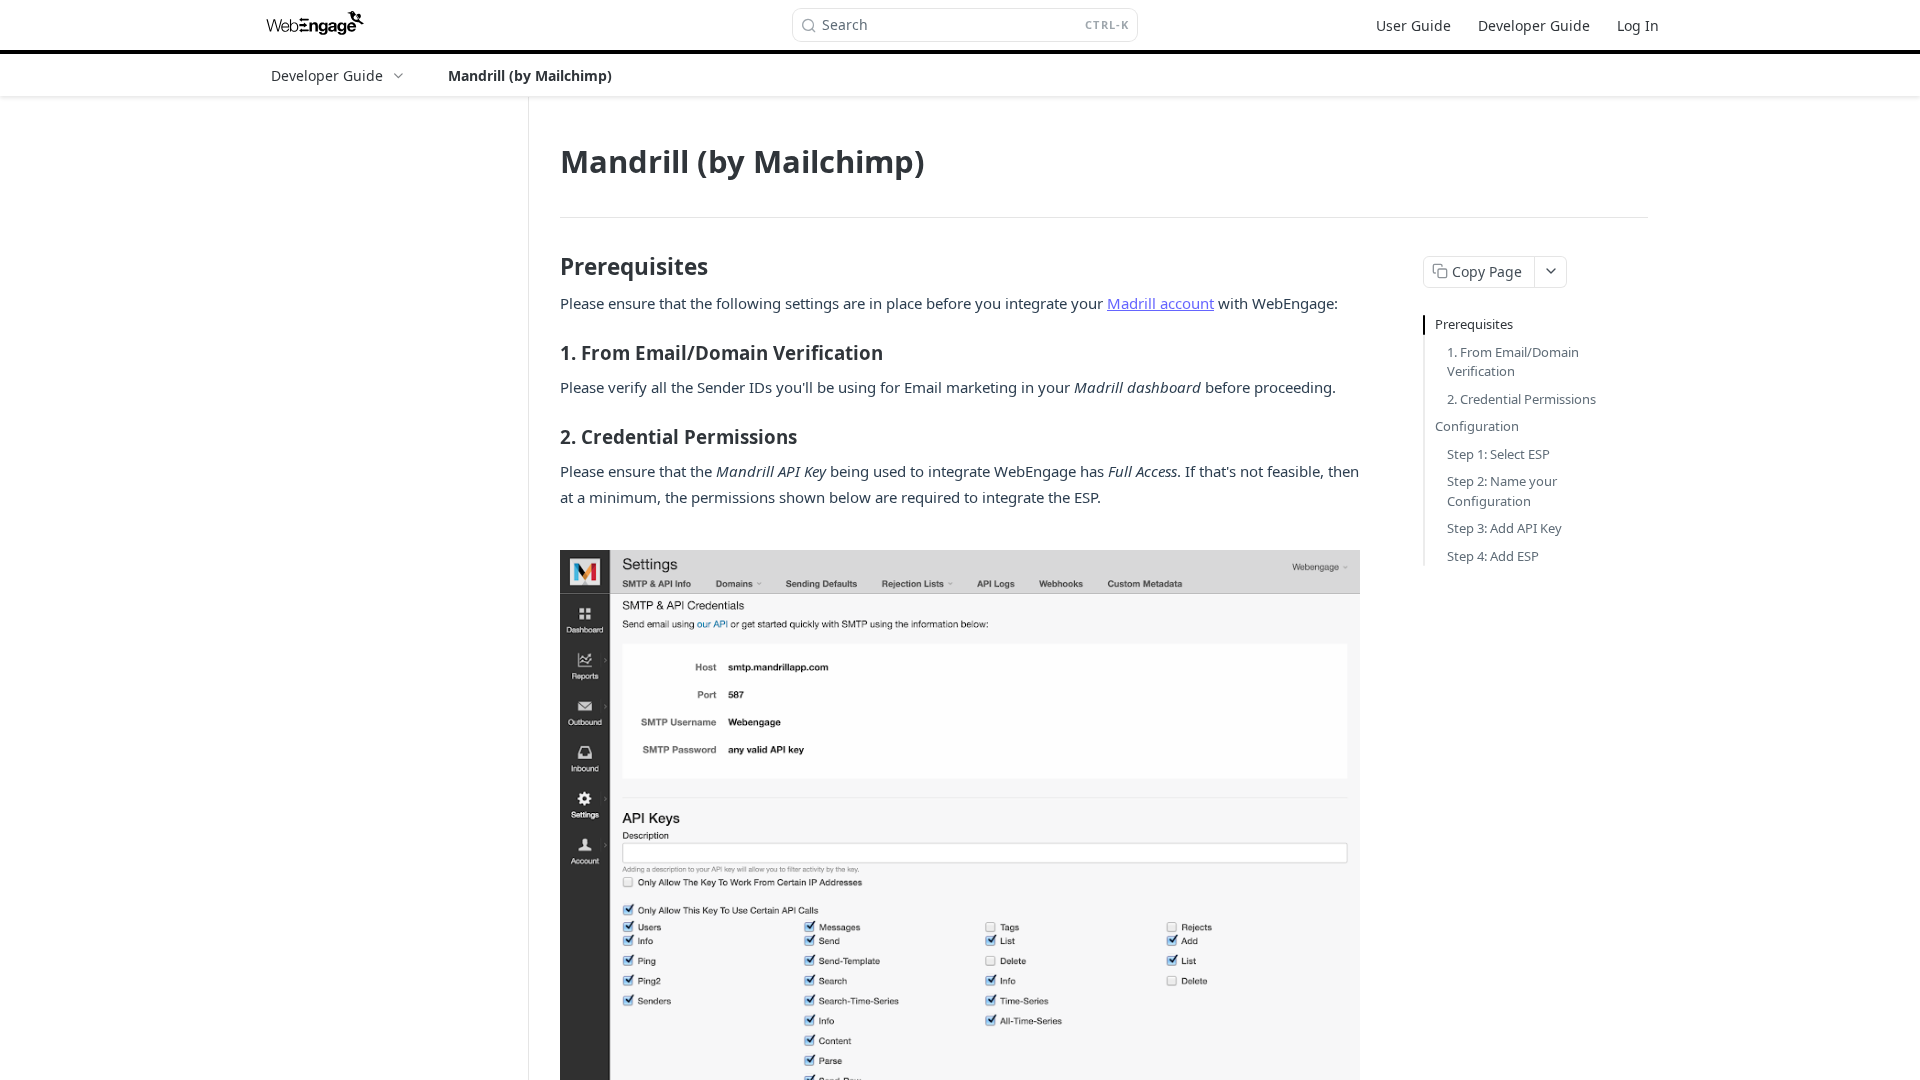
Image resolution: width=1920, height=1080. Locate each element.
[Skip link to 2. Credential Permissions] (546, 437)
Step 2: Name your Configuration (1502, 491)
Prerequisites (1474, 324)
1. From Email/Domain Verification (1513, 362)
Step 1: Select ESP (1498, 454)
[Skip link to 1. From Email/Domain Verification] (546, 353)
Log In (1638, 25)
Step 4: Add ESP (1493, 556)
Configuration (1477, 426)
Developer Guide (1534, 25)
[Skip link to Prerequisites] (546, 266)
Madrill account (1160, 303)
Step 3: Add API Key (1504, 528)
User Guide (1413, 25)
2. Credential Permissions (1521, 399)
